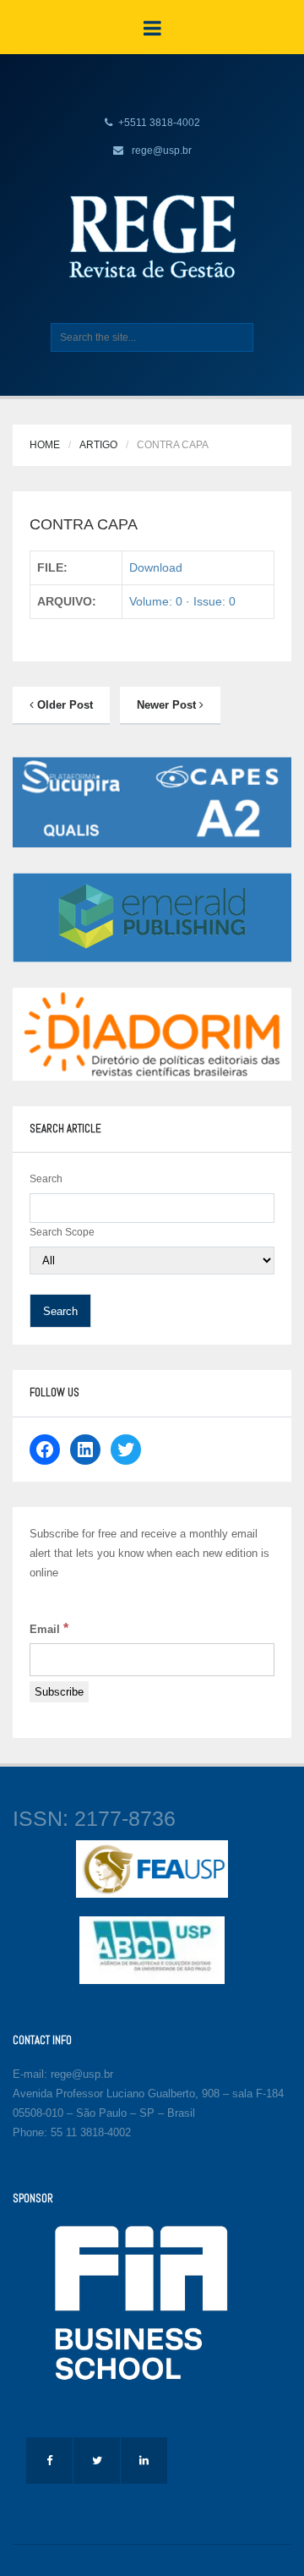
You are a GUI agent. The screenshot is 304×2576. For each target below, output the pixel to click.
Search (46, 1179)
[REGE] (152, 236)
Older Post (63, 705)
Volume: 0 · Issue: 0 (182, 601)
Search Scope (62, 1232)
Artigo (98, 445)
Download (156, 567)
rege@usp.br (162, 151)
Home (45, 445)
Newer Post (168, 705)
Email (49, 1628)
